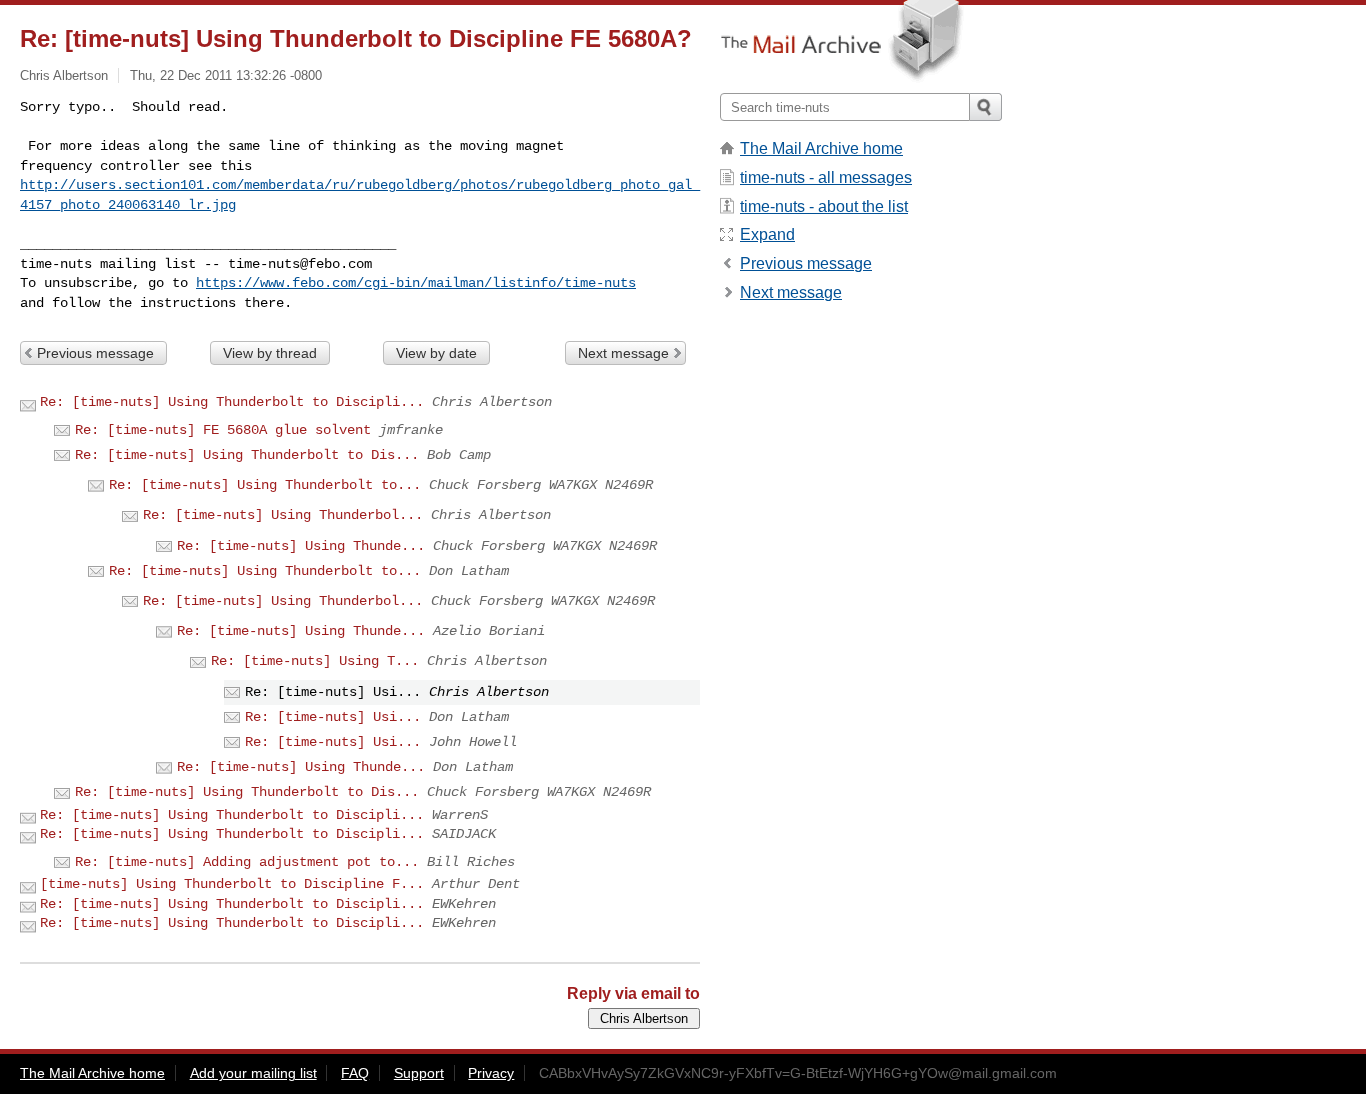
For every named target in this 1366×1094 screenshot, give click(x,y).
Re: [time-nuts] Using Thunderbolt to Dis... (247, 455)
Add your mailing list (253, 1073)
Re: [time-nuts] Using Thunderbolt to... (265, 485)
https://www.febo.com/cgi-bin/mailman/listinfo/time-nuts (416, 283)
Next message (623, 353)
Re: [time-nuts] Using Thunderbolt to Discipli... (232, 402)
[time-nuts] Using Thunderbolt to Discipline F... (232, 884)
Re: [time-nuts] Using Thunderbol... (283, 515)
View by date (436, 353)
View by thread (270, 353)
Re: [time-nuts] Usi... (333, 717)
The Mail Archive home (821, 148)
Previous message (95, 353)
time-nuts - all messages (826, 177)
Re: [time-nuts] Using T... (315, 661)
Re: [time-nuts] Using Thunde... (301, 546)
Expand (767, 234)
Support (419, 1073)
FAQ (355, 1073)
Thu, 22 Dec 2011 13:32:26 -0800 (226, 75)
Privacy (491, 1073)
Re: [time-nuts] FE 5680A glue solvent (223, 430)
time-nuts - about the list (824, 206)
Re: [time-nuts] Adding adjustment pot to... (247, 862)
